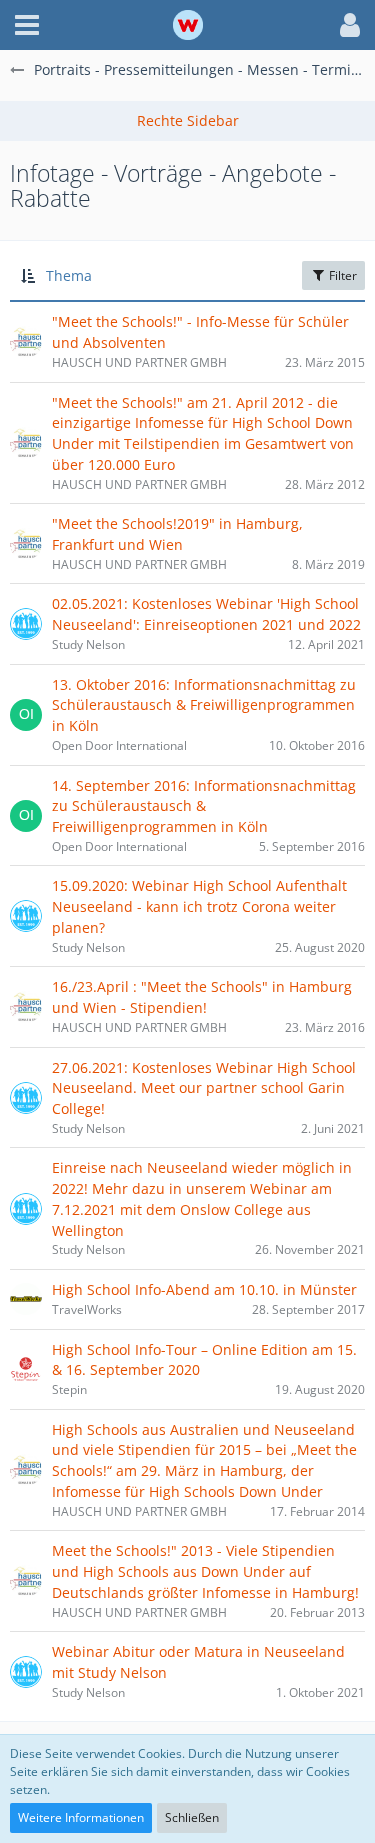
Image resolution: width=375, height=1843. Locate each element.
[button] (27, 25)
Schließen (192, 1817)
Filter (341, 275)
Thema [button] (69, 275)
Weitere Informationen (81, 1817)
